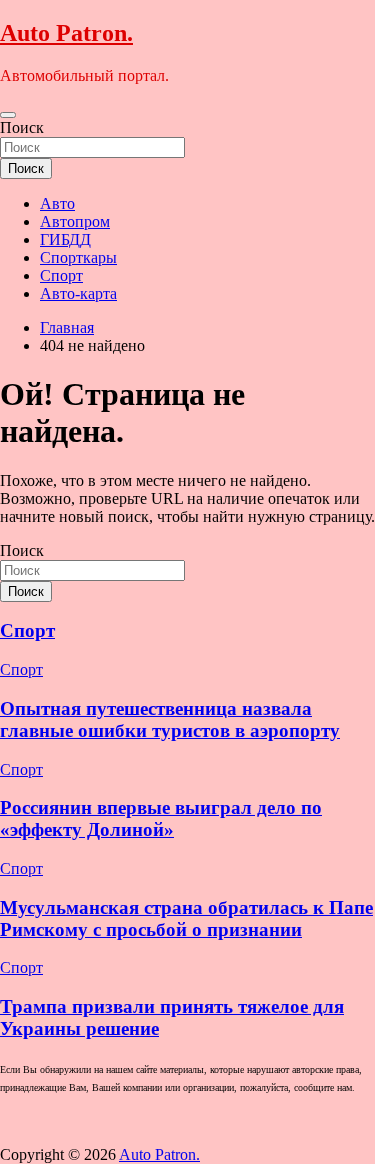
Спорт (61, 275)
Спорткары (78, 257)
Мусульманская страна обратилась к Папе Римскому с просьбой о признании (186, 918)
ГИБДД (65, 239)
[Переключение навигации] (8, 115)
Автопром (75, 221)
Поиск (22, 127)
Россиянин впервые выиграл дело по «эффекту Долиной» (161, 818)
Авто (57, 203)
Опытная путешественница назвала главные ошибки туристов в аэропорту (170, 719)
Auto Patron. (66, 33)
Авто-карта (78, 293)
